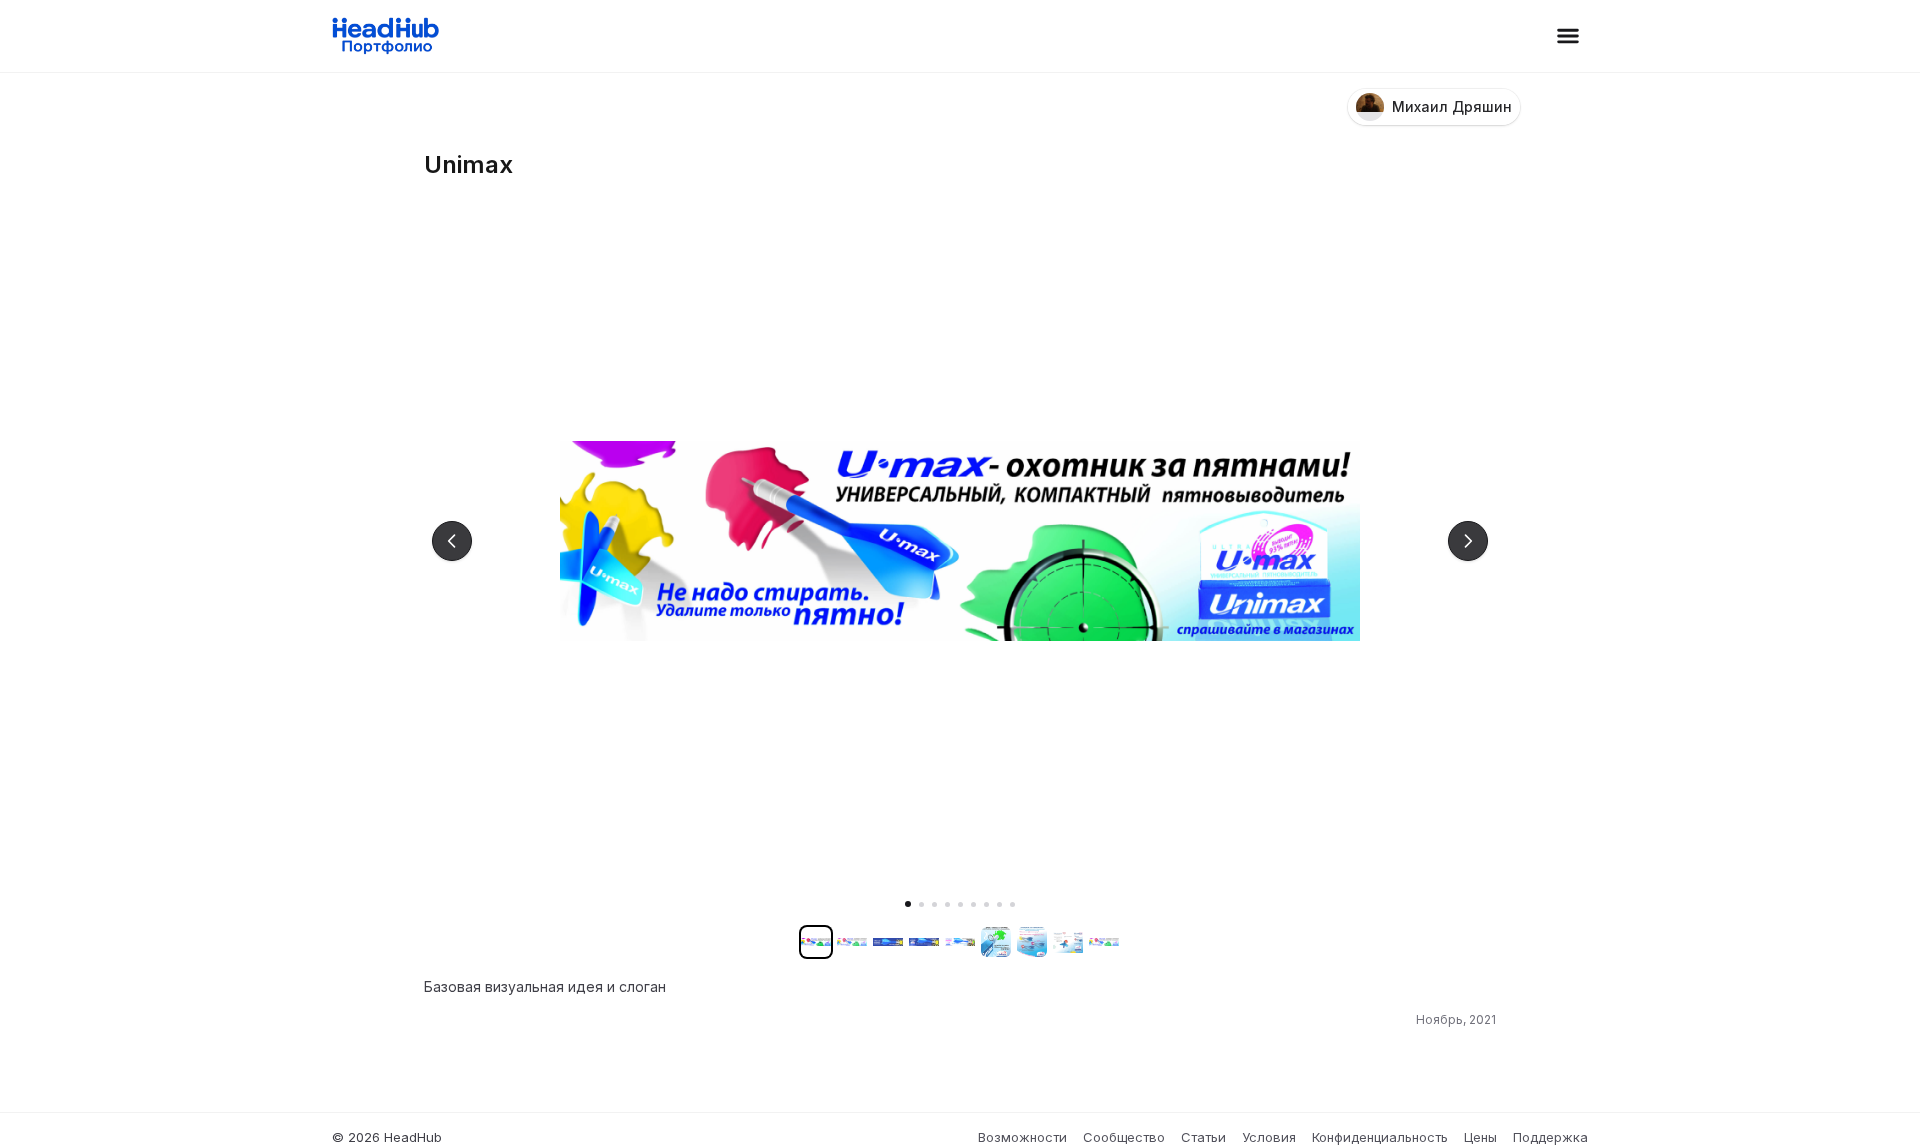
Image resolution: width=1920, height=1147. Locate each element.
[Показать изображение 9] (1012, 904)
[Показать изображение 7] (986, 904)
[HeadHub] (384, 36)
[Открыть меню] (1568, 36)
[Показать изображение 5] (960, 904)
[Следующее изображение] (1468, 541)
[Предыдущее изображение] (452, 541)
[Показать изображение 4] (947, 904)
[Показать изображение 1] (908, 904)
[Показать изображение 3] (934, 904)
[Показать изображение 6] (973, 904)
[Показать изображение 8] (999, 904)
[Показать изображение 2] (921, 904)
